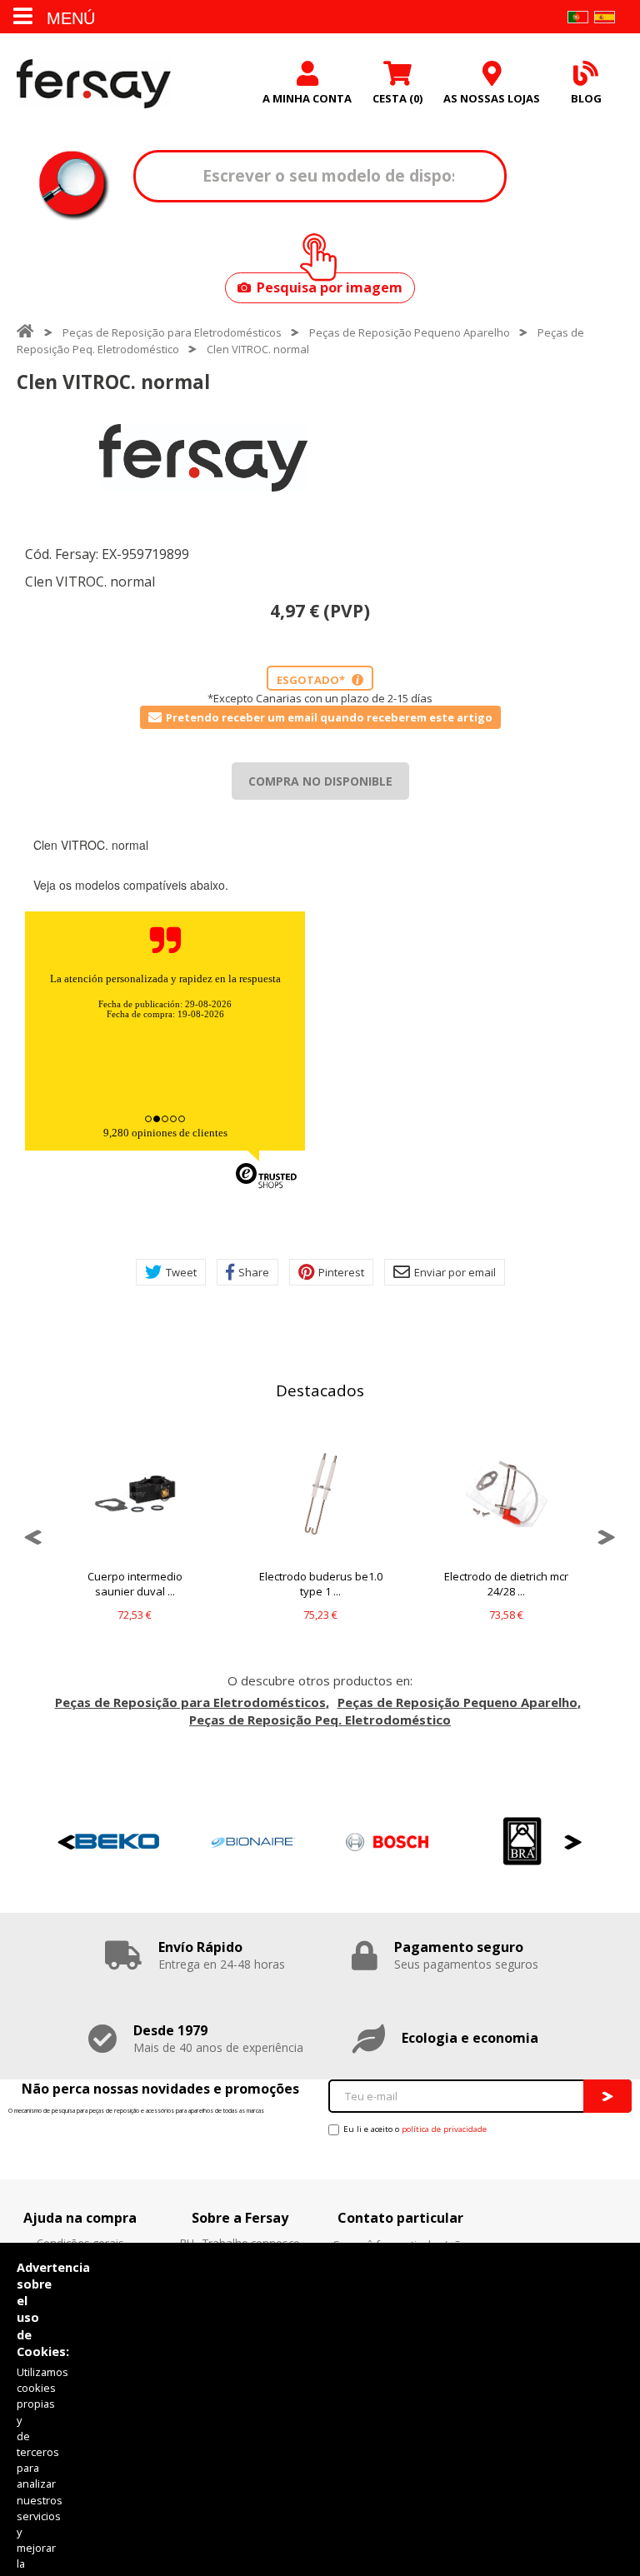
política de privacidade (444, 2129)
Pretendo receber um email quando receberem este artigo (329, 717)
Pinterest (341, 1272)
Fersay (94, 83)
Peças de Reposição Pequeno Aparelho (410, 332)
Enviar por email (455, 1272)
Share (254, 1272)
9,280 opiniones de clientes (165, 1133)
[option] (203, 458)
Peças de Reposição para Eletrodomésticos (172, 332)
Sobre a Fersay (240, 2218)
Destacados (320, 1390)
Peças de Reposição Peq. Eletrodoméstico (320, 1720)
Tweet (181, 1272)
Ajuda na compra (80, 2218)
